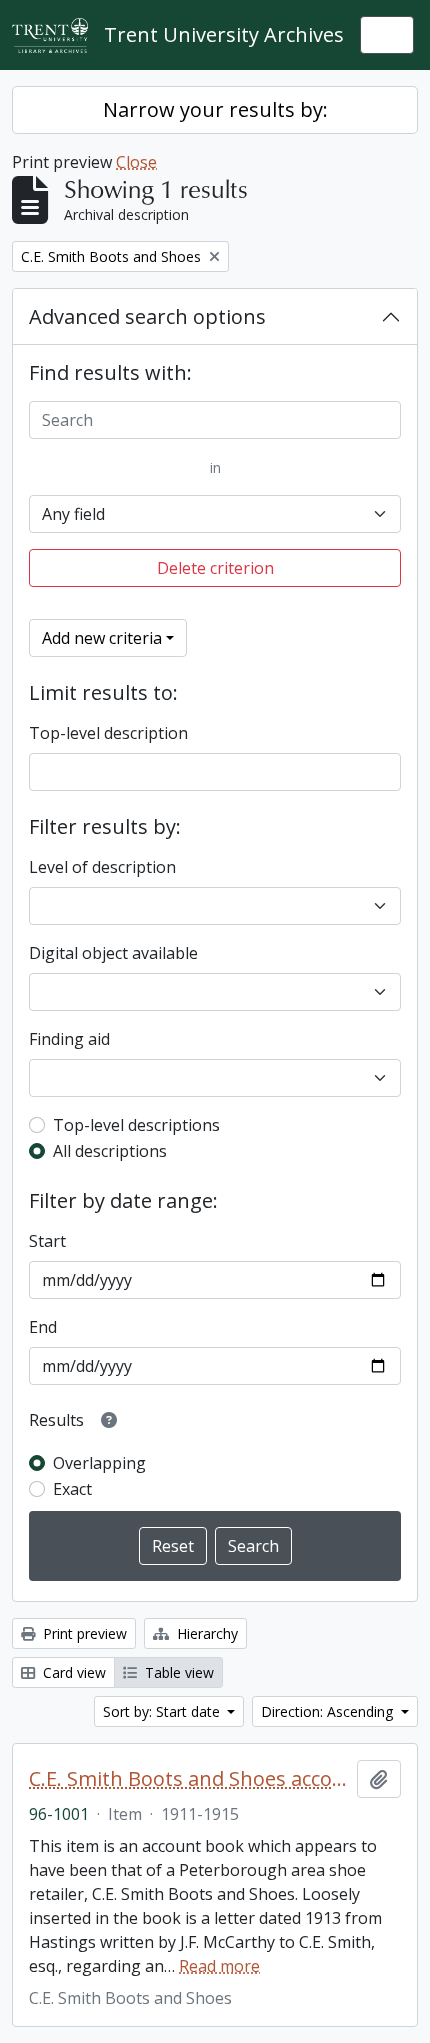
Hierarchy (205, 1633)
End (43, 1327)
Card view (72, 1672)
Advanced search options (147, 316)
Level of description (102, 867)
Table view (177, 1672)
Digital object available (113, 953)
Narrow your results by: (215, 109)
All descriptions (110, 1151)
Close (136, 162)
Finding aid (69, 1039)
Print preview (83, 1633)
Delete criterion (215, 568)
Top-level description (108, 733)
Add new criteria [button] (102, 638)
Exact (72, 1489)
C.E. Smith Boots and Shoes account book (189, 1779)
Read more (219, 1966)
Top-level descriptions (136, 1125)
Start (47, 1241)
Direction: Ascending (329, 1711)
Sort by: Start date (163, 1711)
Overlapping (99, 1463)
